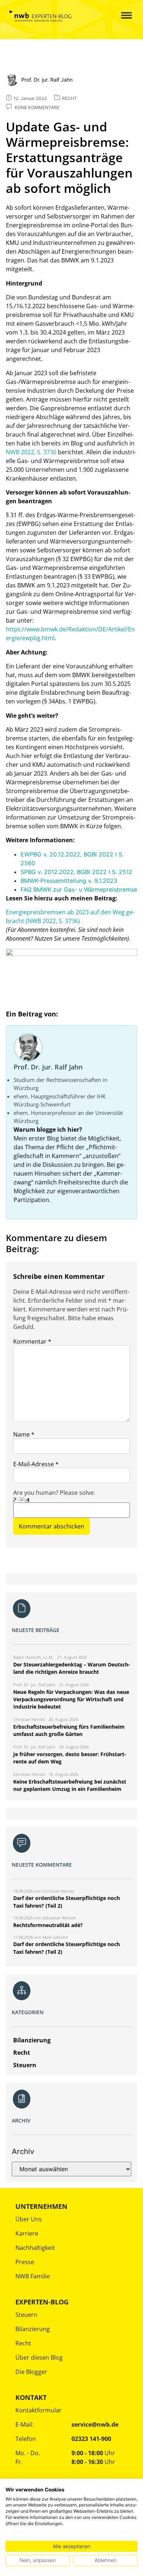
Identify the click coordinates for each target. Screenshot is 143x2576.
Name (24, 1434)
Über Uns (29, 2219)
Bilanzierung (33, 2329)
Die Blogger (31, 2372)
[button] (121, 16)
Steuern (26, 2315)
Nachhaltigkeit (35, 2248)
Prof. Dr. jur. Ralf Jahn (48, 1067)
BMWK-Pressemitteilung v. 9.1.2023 (69, 881)
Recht (23, 2343)
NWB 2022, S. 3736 (31, 452)
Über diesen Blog (39, 2357)
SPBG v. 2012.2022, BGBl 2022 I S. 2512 (76, 872)
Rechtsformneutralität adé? (48, 1925)
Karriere (27, 2233)
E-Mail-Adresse (36, 1464)
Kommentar (32, 1341)
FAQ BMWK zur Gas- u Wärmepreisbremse (79, 889)
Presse (25, 2262)
